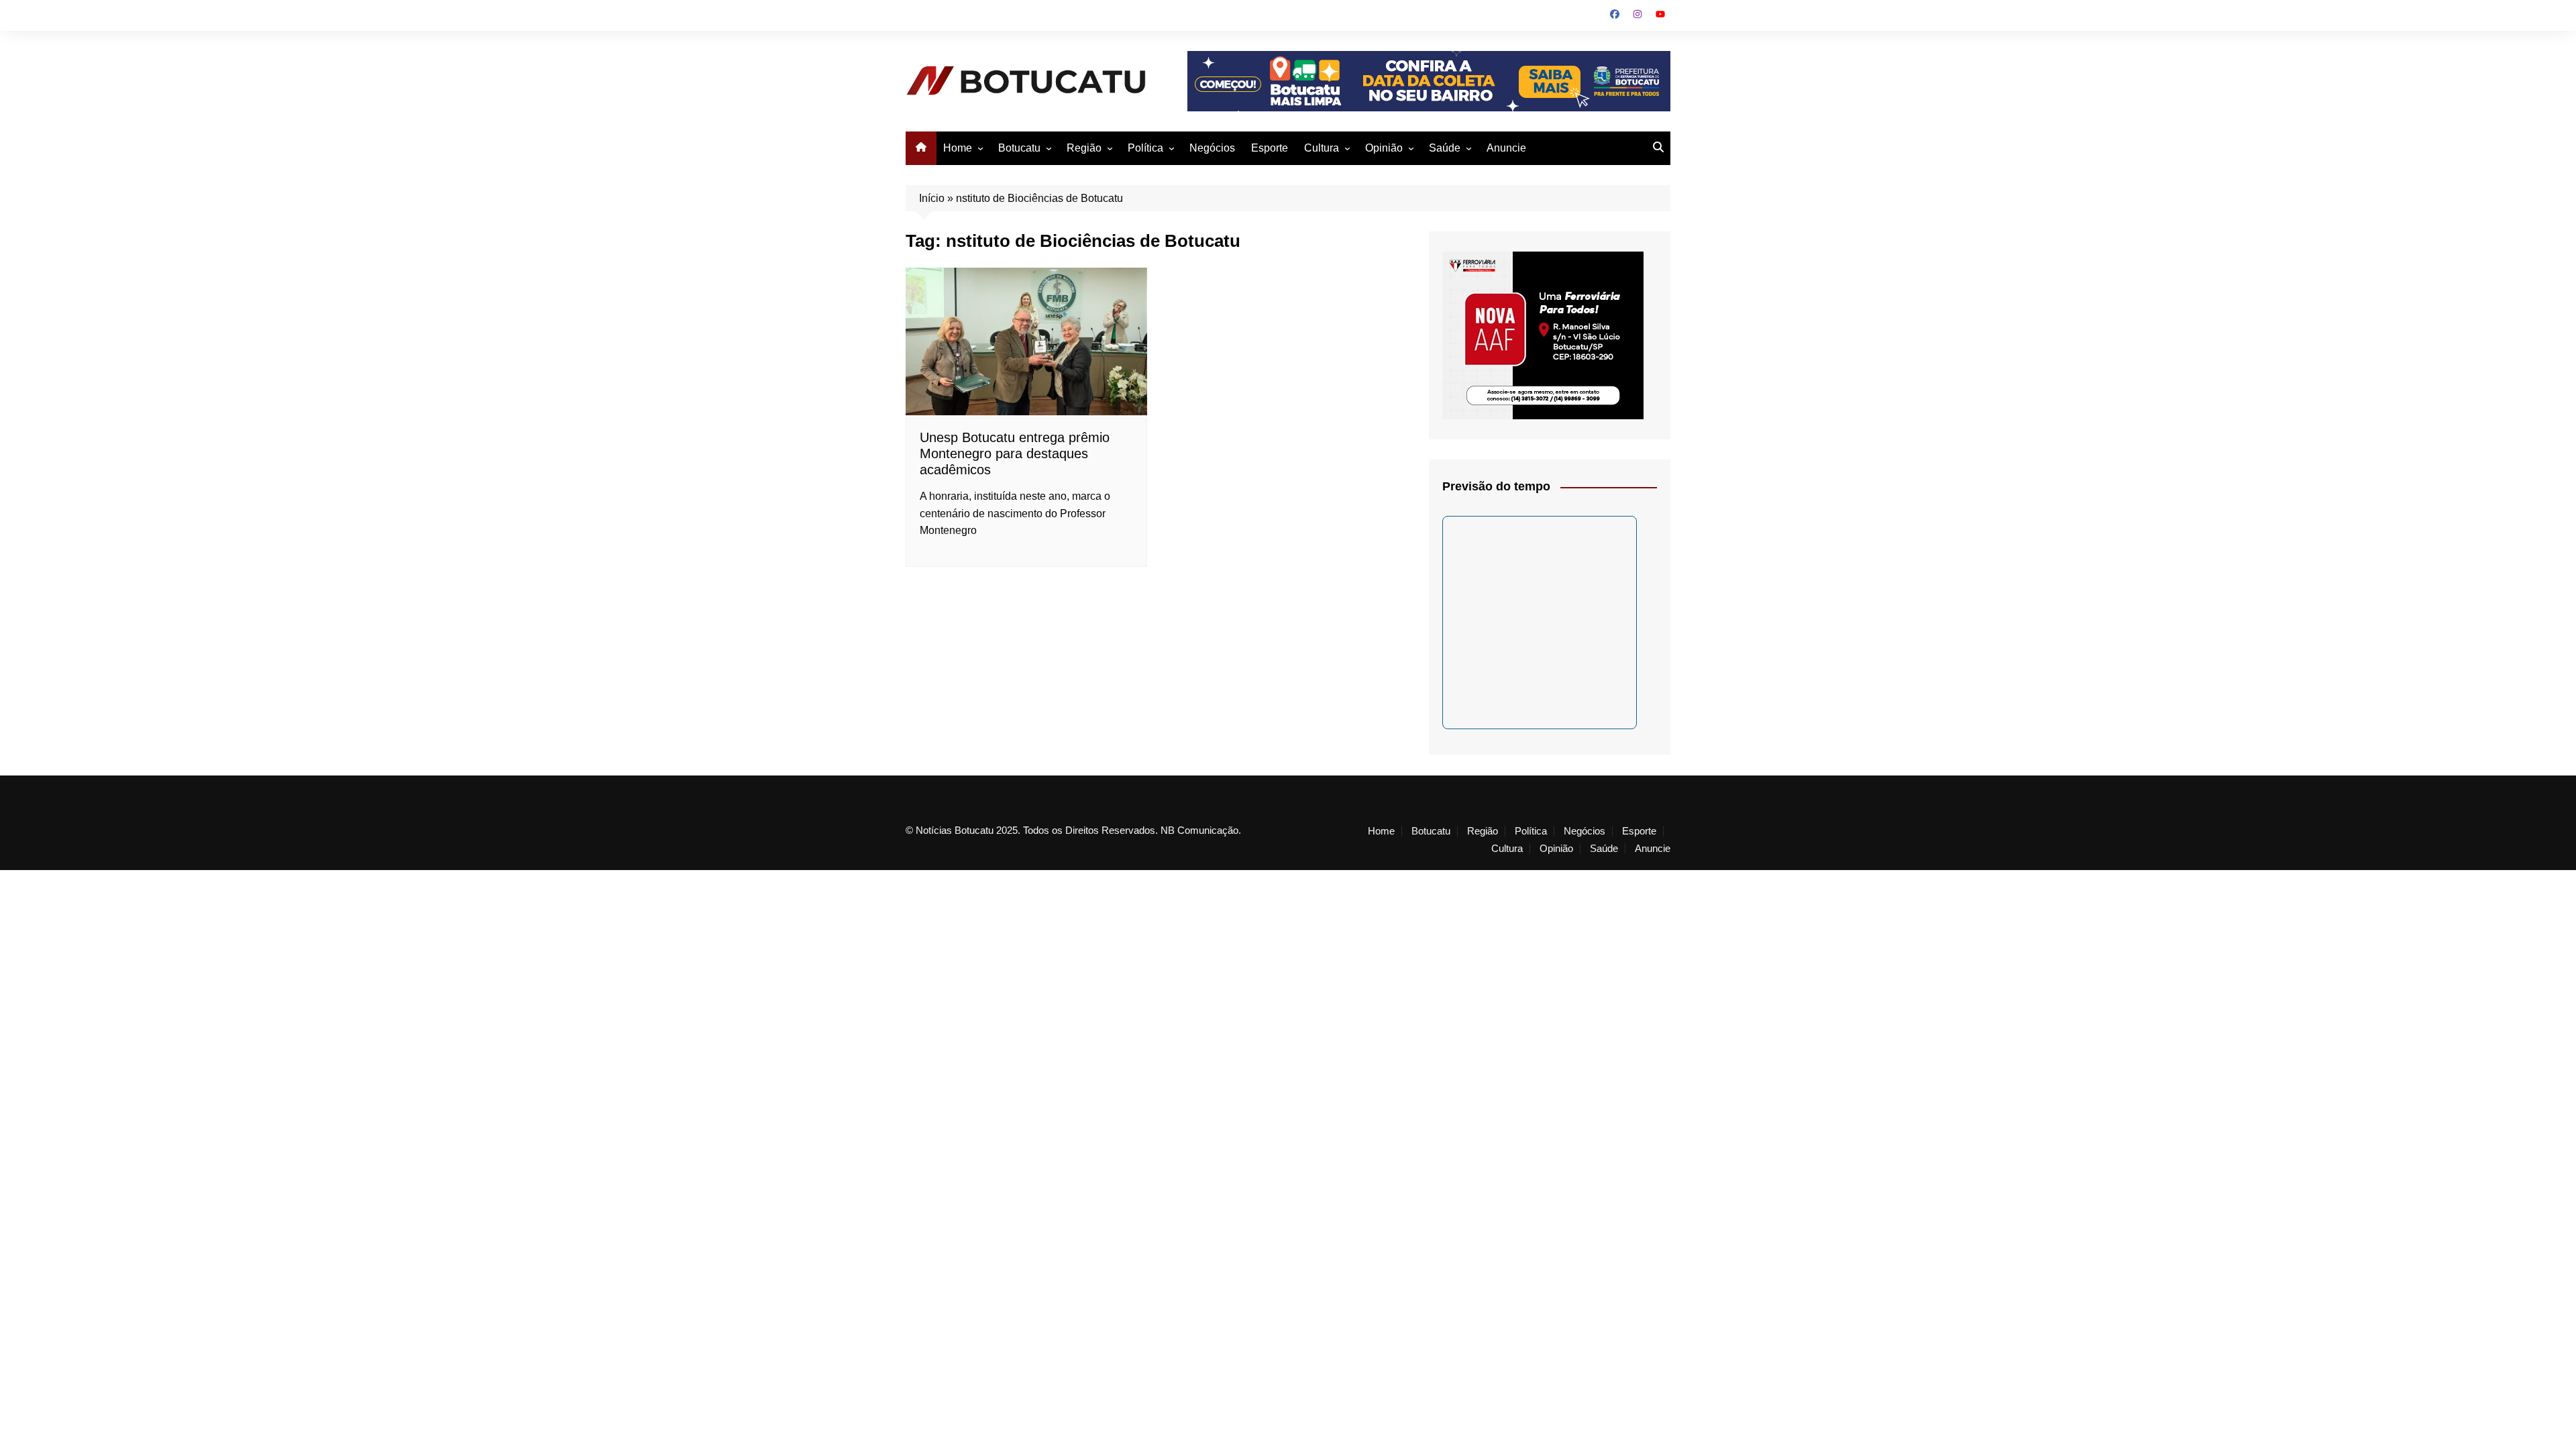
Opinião (1384, 148)
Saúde (1445, 148)
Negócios (1212, 148)
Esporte (1270, 148)
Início (932, 198)
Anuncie (1506, 148)
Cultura (1322, 148)
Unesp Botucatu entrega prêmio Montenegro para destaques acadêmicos (1015, 453)
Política (1145, 148)
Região (1084, 148)
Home (958, 148)
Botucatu (1019, 148)
